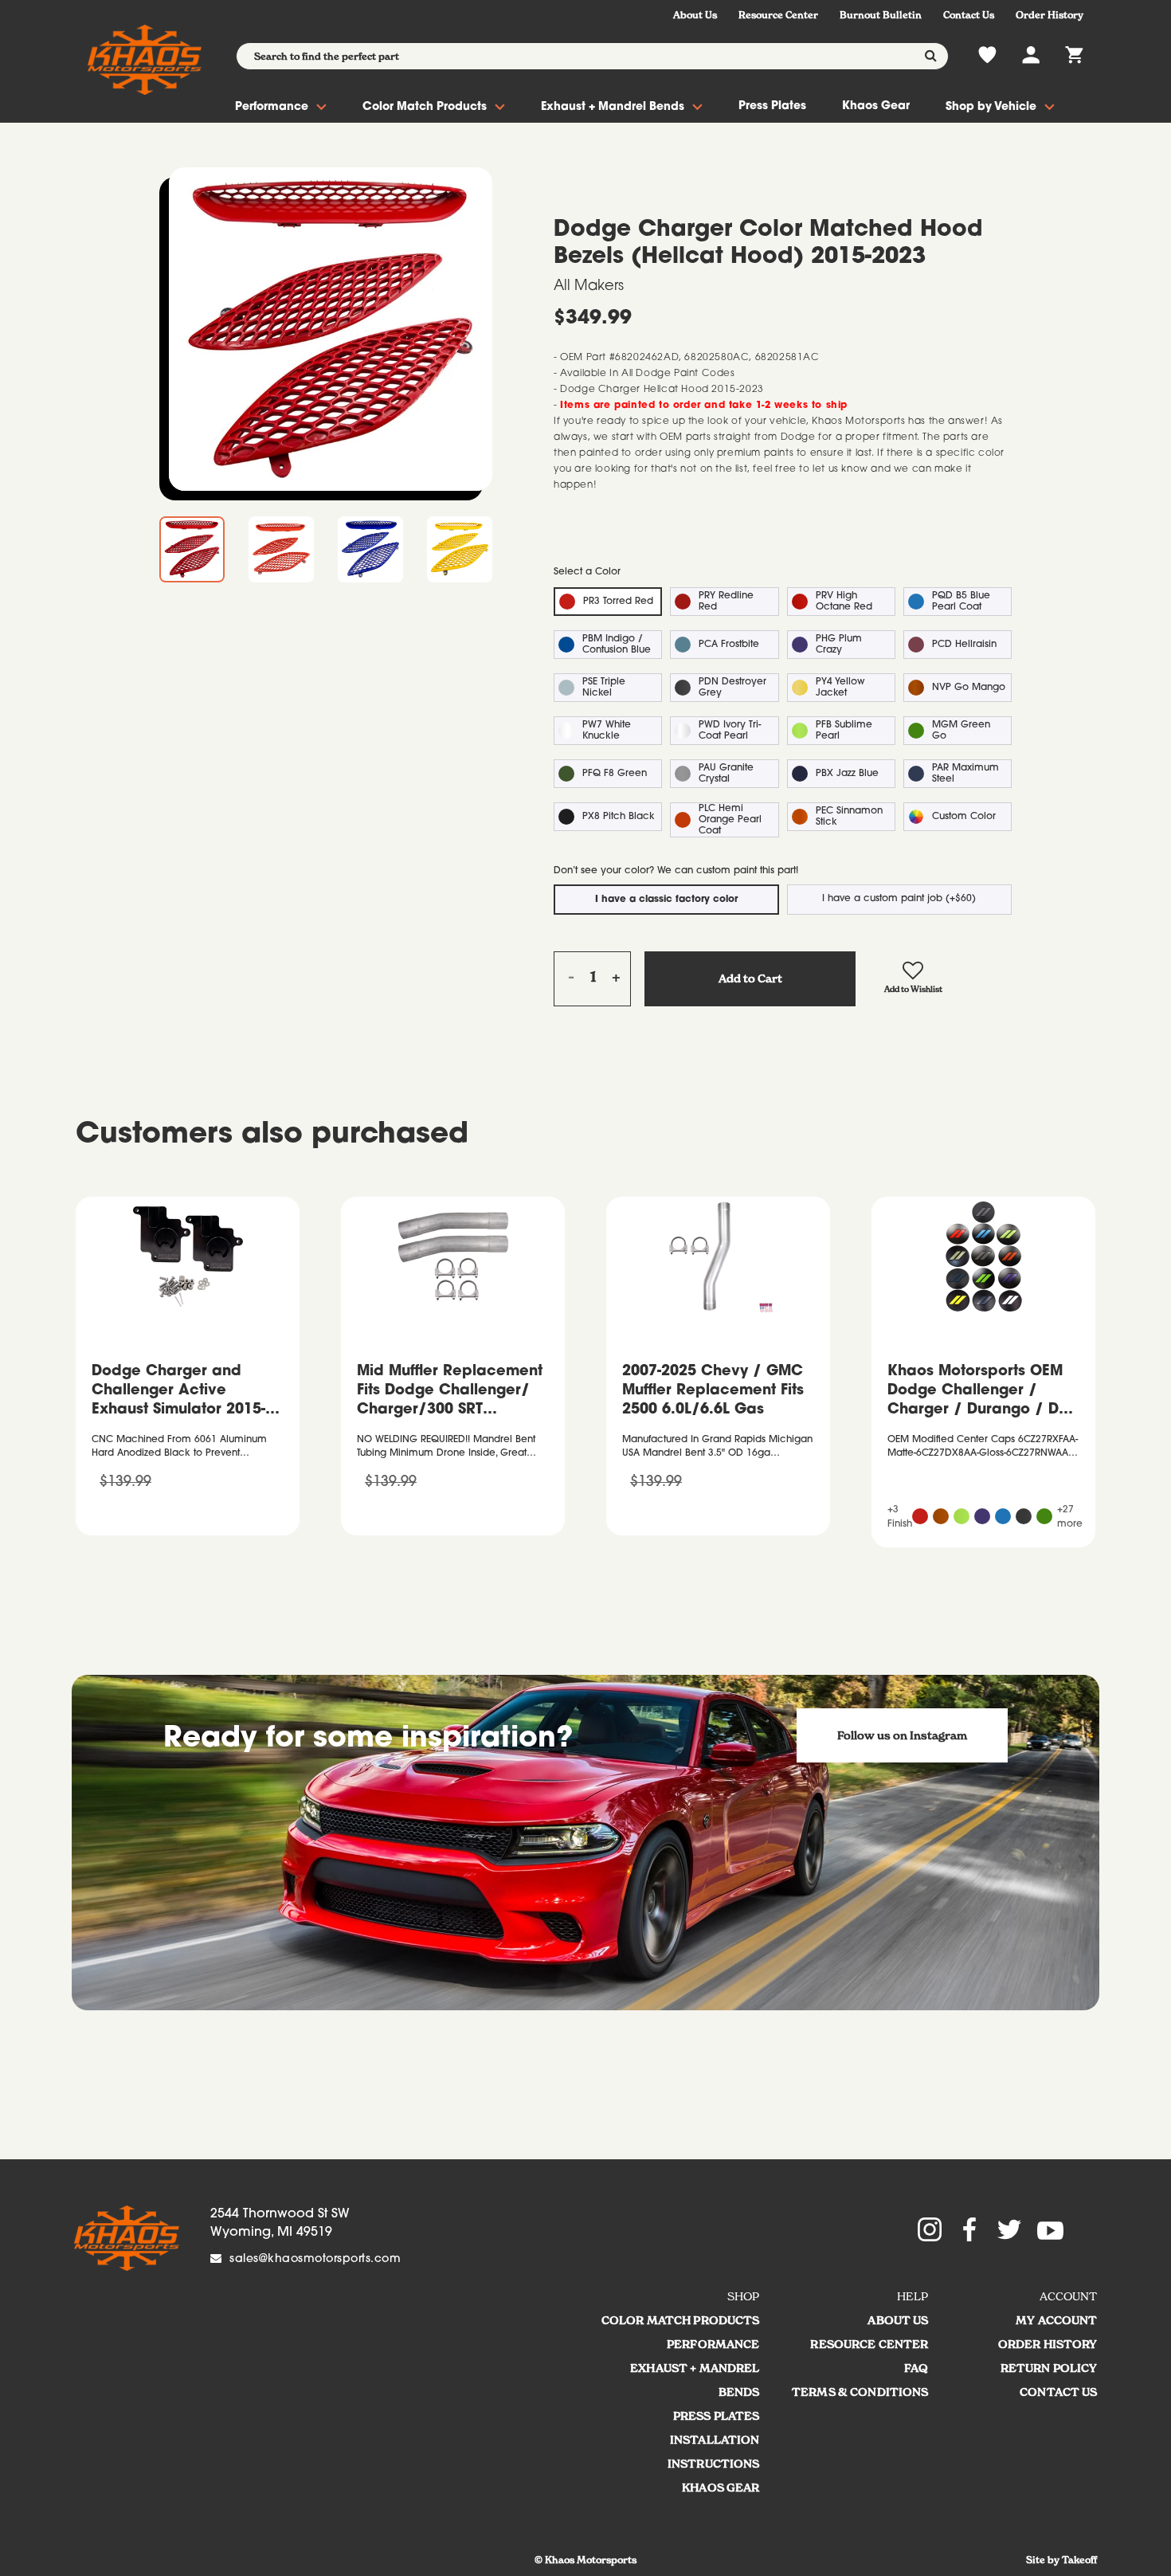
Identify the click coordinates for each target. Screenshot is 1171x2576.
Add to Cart (750, 978)
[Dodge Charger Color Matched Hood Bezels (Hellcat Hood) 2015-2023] (331, 329)
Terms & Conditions (860, 2392)
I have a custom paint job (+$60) (899, 899)
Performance (272, 108)
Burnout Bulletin (881, 15)
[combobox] (592, 56)
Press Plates (772, 107)
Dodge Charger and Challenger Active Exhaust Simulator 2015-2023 (178, 1393)
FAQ (916, 2368)
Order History (1050, 15)
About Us (695, 15)
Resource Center (778, 15)
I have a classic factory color (666, 900)
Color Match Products (425, 108)
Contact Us (969, 15)
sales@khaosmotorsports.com (315, 2260)
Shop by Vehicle (991, 108)
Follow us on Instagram (902, 1735)
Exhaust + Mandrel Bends (613, 108)
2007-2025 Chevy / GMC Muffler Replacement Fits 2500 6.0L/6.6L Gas (713, 1391)
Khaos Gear (876, 107)
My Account (1056, 2320)
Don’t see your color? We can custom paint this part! (676, 871)
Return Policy (1049, 2368)
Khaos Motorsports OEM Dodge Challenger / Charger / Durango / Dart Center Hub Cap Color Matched (983, 1393)
